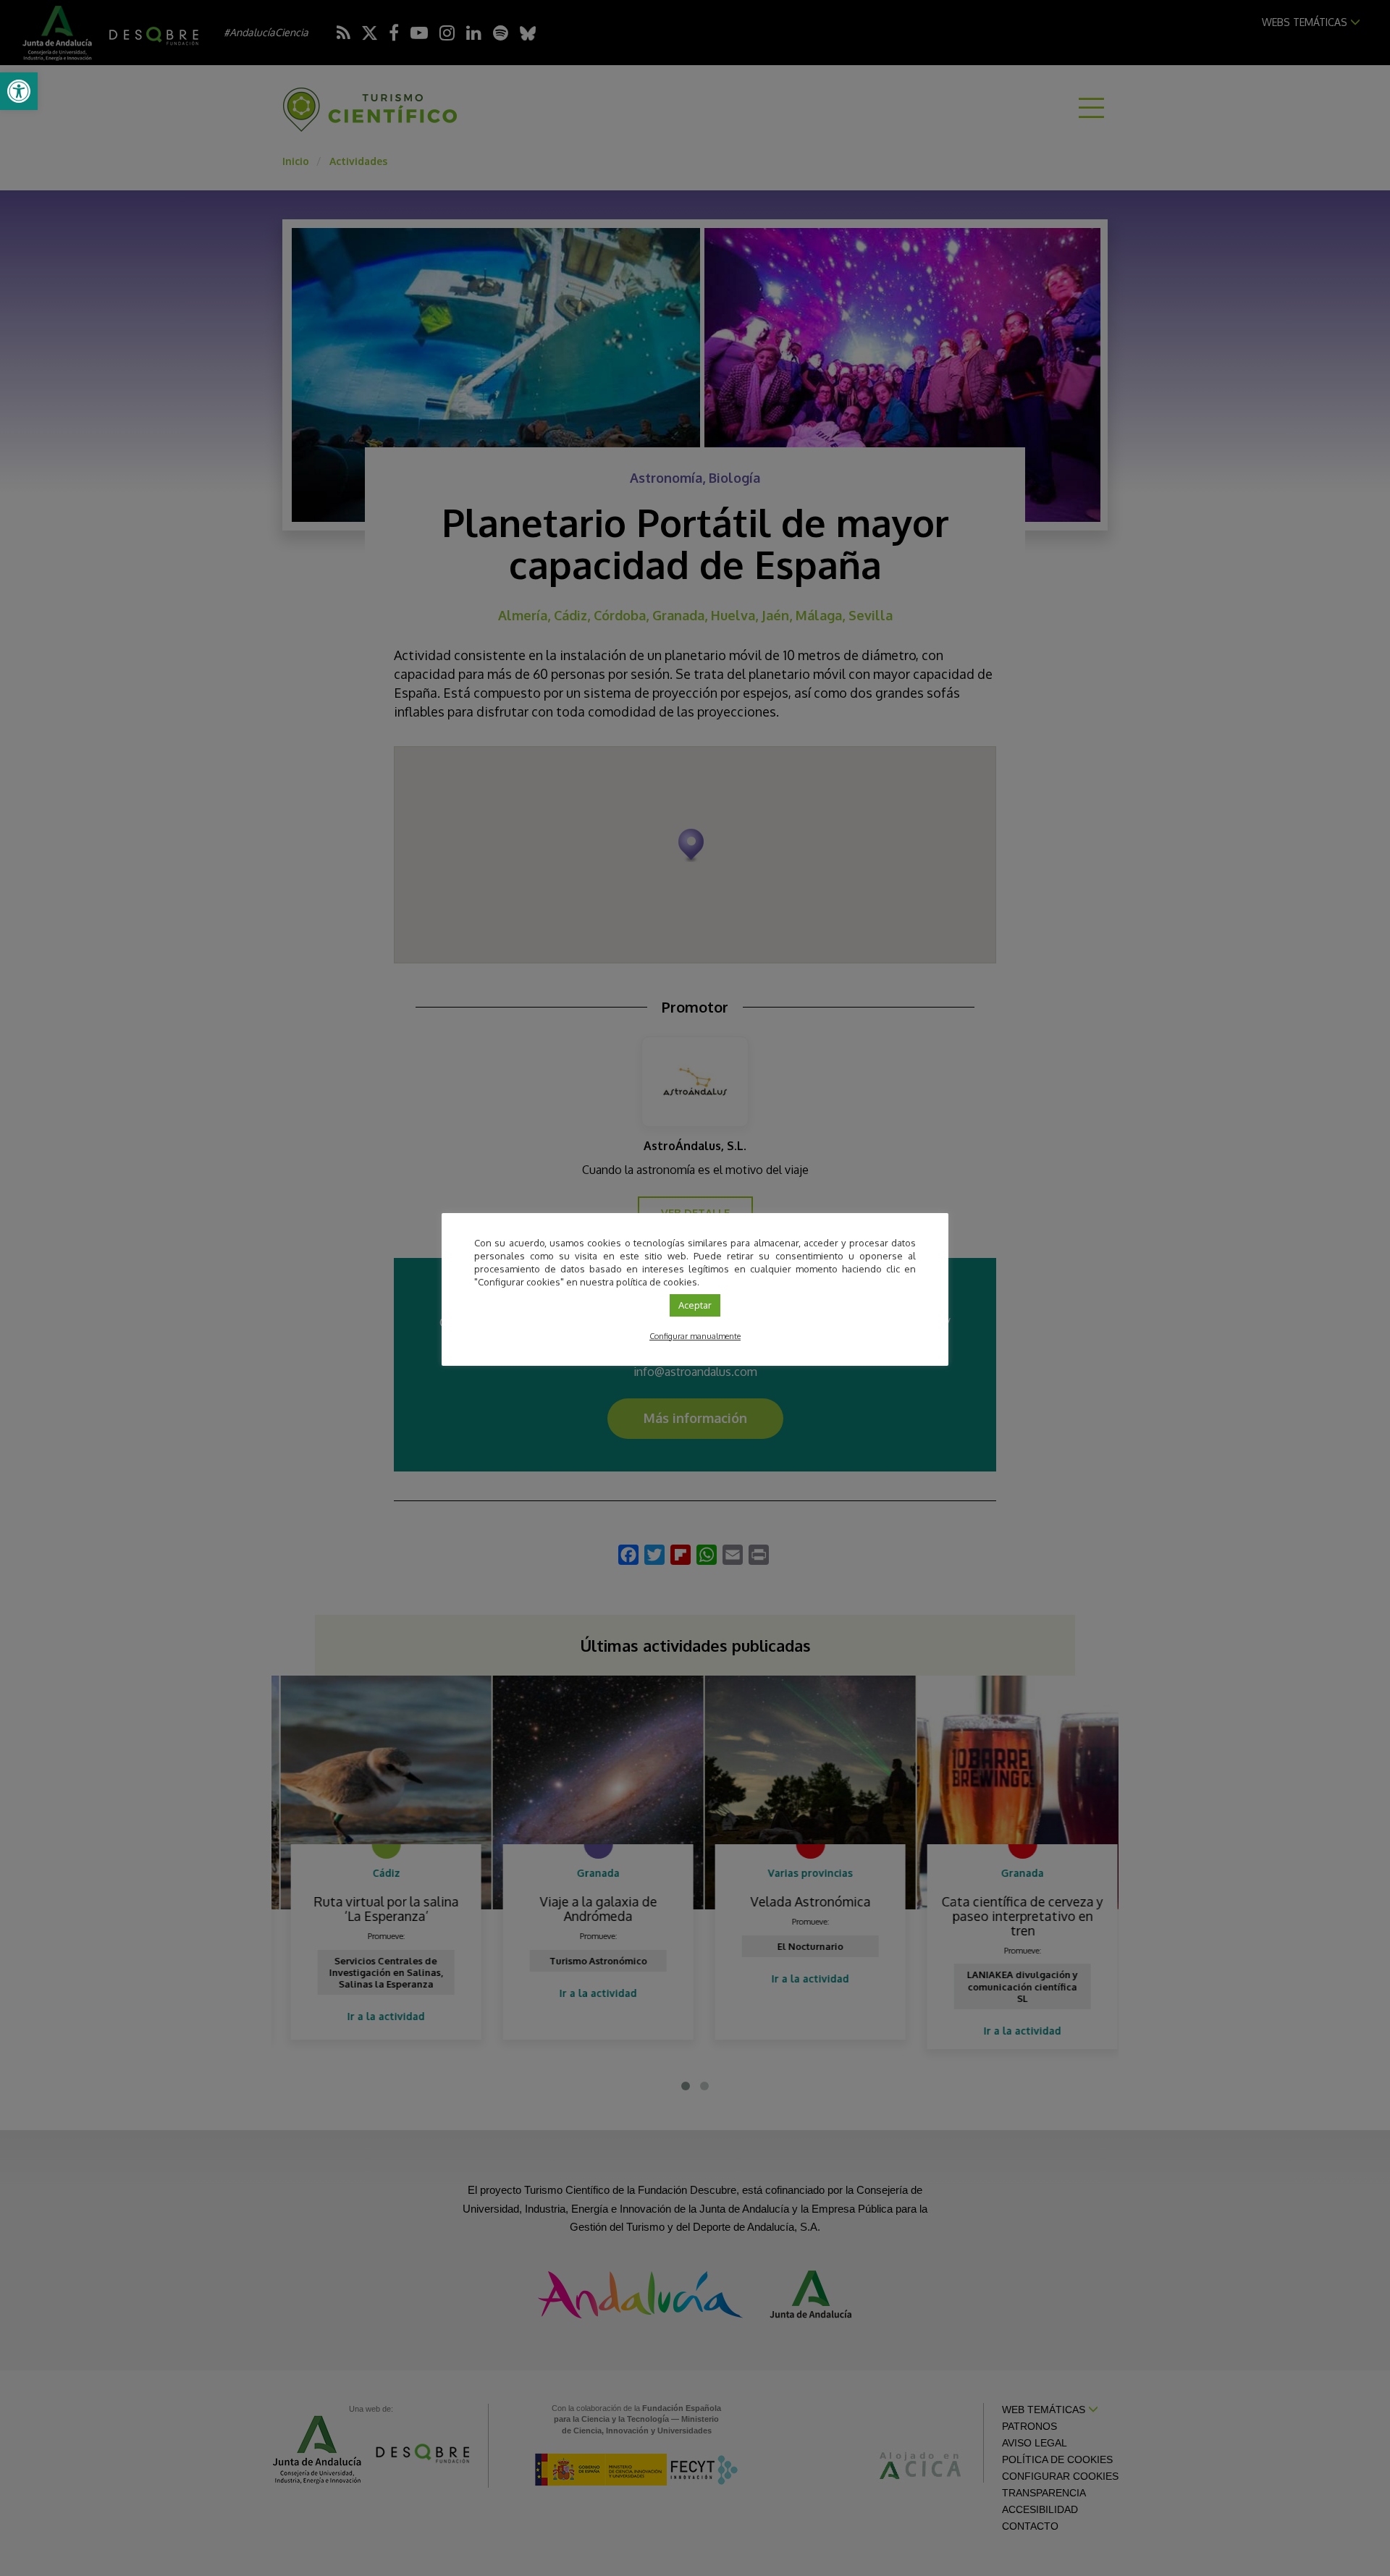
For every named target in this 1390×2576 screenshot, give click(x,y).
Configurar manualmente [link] (695, 1336)
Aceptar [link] (695, 1305)
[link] (19, 91)
